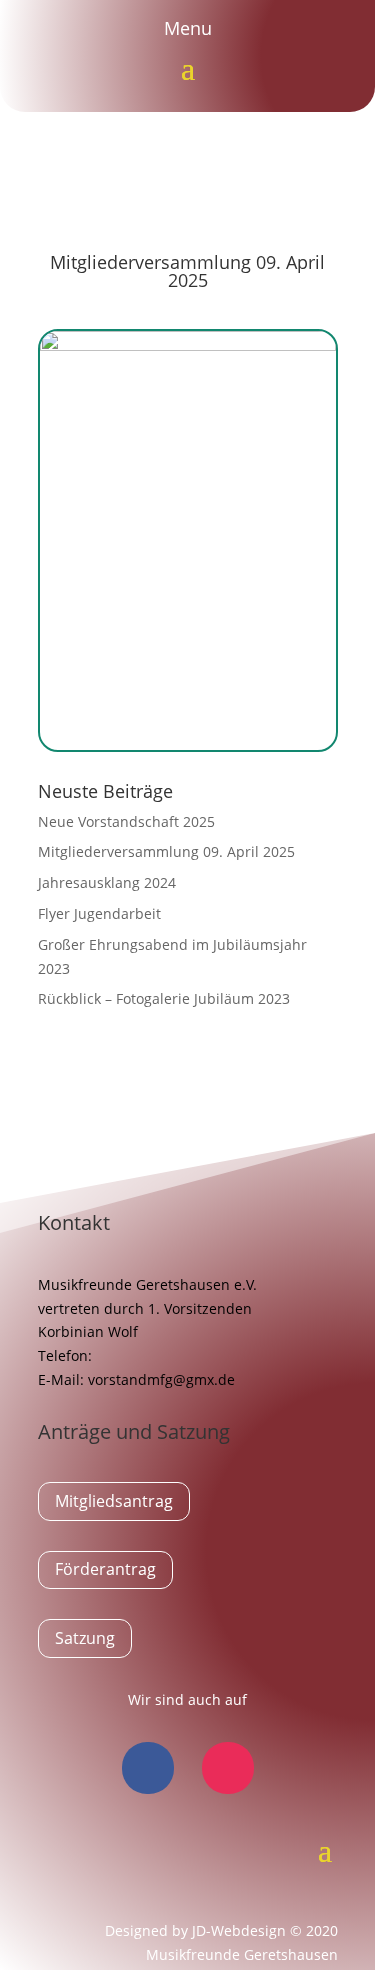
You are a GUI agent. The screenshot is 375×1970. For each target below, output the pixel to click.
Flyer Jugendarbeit (99, 913)
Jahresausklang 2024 (107, 882)
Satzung (85, 1638)
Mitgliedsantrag (114, 1501)
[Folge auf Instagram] (228, 1768)
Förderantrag (105, 1569)
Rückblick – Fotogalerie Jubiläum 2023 (164, 998)
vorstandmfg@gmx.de (161, 1379)
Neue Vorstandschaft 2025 (126, 821)
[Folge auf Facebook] (148, 1768)
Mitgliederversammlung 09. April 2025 (166, 851)
